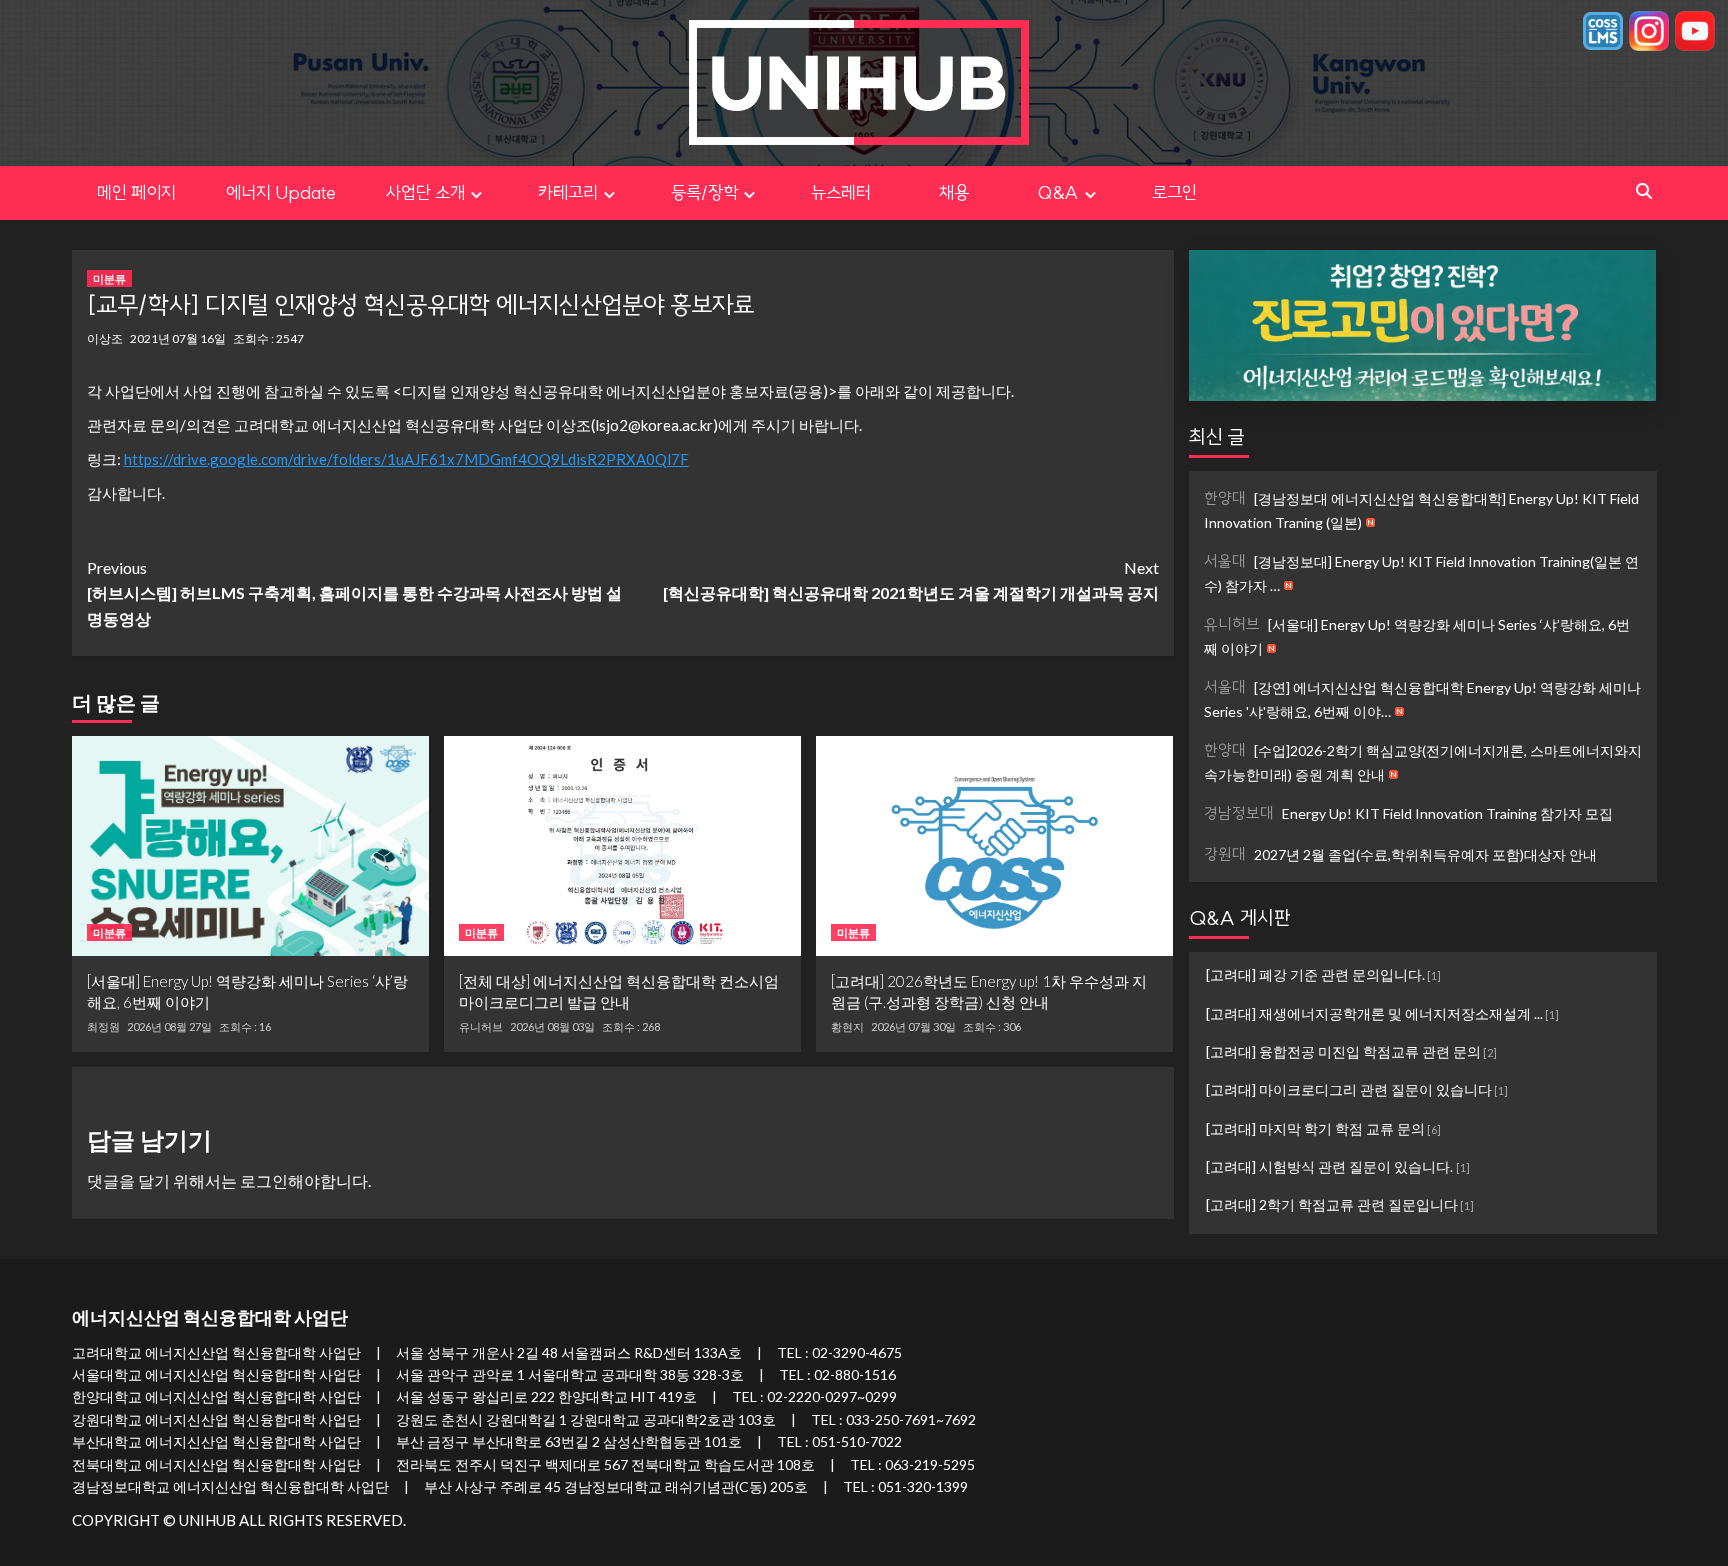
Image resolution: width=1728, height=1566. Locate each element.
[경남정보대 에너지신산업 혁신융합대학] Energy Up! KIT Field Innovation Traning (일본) (1421, 509)
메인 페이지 (136, 192)
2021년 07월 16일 (178, 338)
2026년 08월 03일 (552, 1026)
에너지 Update (281, 192)
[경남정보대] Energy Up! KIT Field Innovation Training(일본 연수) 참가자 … (1421, 572)
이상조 (105, 338)
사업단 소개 (425, 192)
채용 (972, 192)
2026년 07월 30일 (913, 1026)
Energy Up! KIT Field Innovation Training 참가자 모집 (1408, 813)
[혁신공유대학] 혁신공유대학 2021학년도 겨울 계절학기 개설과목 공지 (911, 580)
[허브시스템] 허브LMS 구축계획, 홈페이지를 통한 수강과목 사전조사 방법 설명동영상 (354, 593)
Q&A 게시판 (1240, 917)
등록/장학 (704, 192)
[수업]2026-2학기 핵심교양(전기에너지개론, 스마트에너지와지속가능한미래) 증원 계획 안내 (1423, 761)
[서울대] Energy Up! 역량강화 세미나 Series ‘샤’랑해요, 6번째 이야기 (1417, 635)
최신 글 (1217, 436)
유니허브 (481, 1027)
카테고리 (568, 192)
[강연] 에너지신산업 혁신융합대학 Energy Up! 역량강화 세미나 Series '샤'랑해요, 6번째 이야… (1422, 698)
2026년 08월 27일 (169, 1026)
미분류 (109, 278)
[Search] (1644, 191)
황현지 (847, 1027)
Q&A (1058, 192)
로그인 (1174, 192)
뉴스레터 (841, 192)
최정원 (103, 1027)
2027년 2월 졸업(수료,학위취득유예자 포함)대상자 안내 (1400, 853)
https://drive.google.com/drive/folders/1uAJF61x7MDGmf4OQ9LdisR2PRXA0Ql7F (406, 459)
